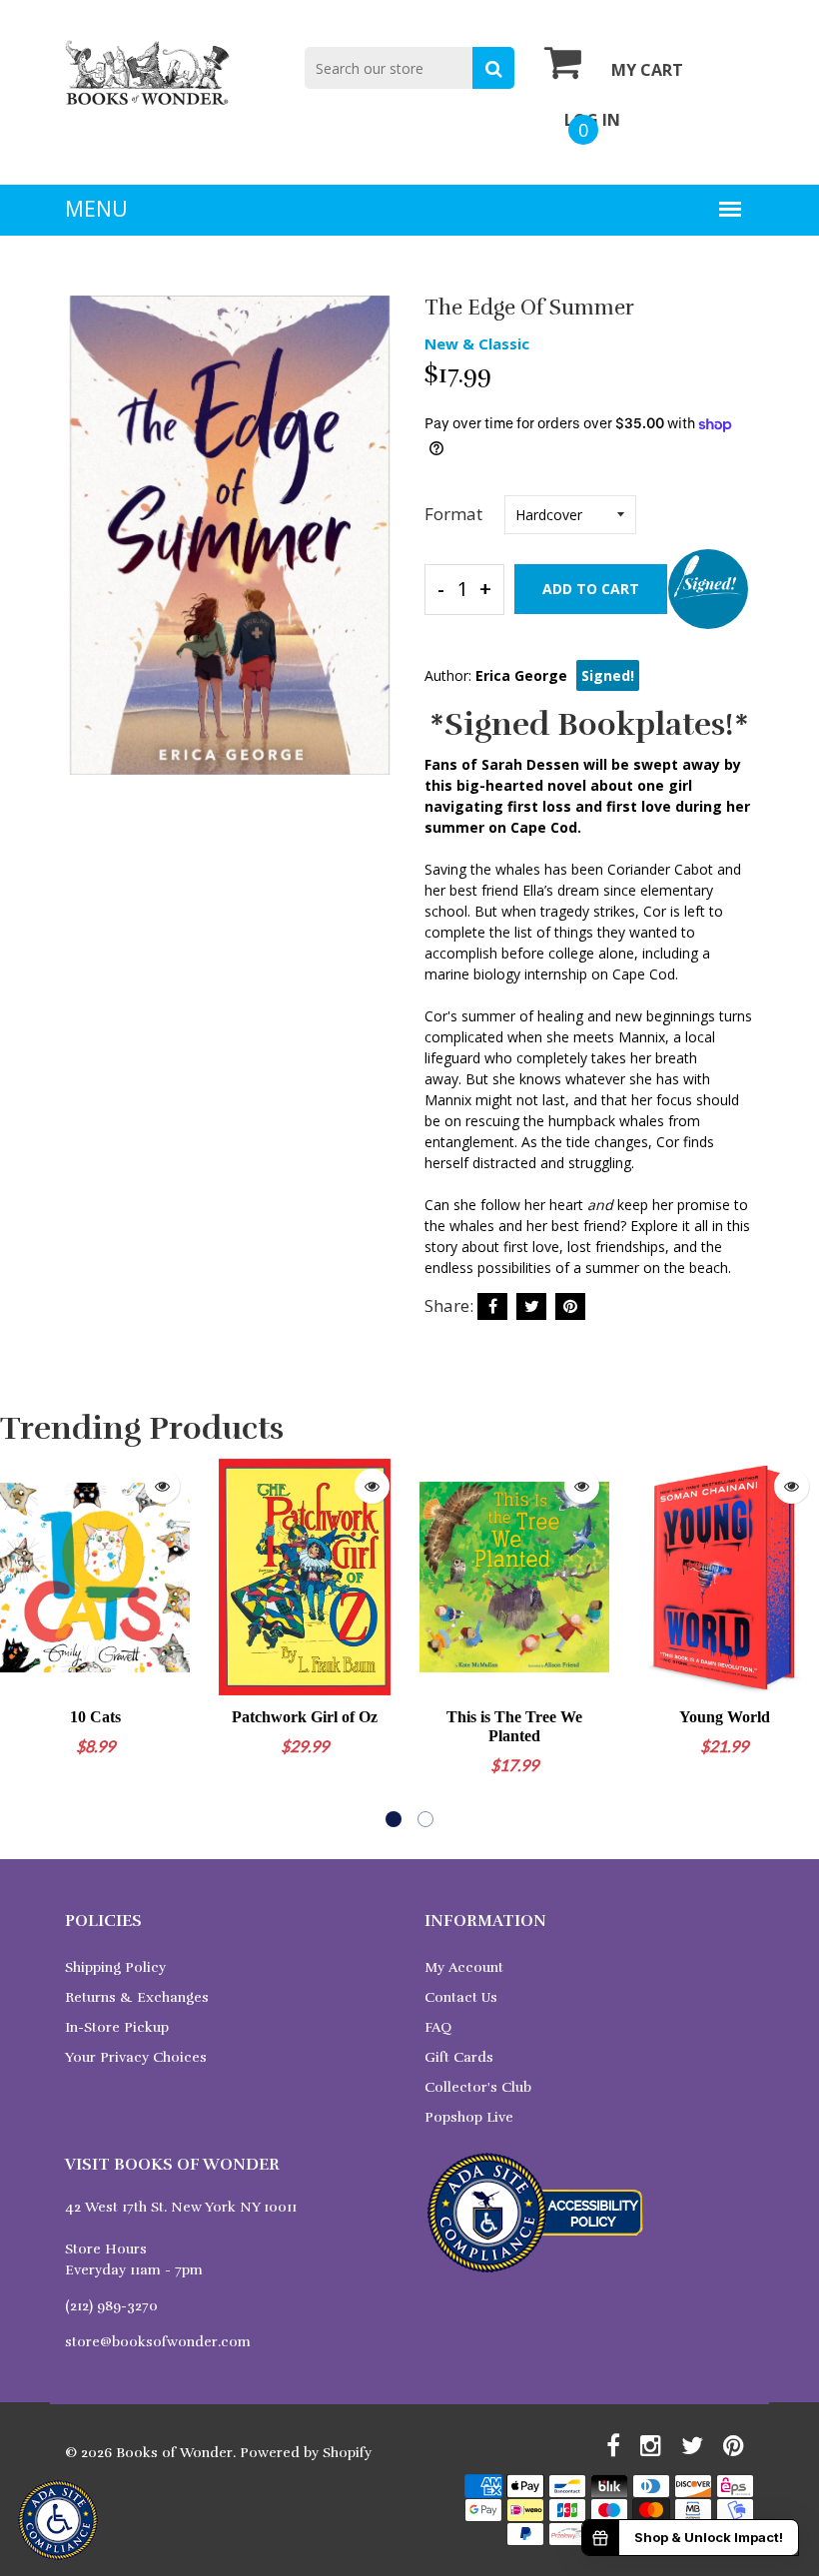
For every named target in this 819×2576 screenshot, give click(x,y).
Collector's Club (478, 2087)
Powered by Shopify (306, 2453)
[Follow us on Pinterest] (570, 1306)
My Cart (647, 70)
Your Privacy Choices (136, 2057)
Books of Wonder (174, 2453)
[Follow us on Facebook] (492, 1306)
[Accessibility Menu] (58, 2520)
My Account (464, 1967)
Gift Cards (459, 2057)
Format (453, 514)
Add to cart (591, 589)
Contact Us (461, 1997)
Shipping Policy (115, 1967)
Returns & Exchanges (137, 1997)
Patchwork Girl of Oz (305, 1717)
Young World (725, 1717)
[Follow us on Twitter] (531, 1306)
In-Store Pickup (117, 2027)
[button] (394, 1819)
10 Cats (95, 1717)
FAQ (438, 2027)
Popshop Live (469, 2117)
